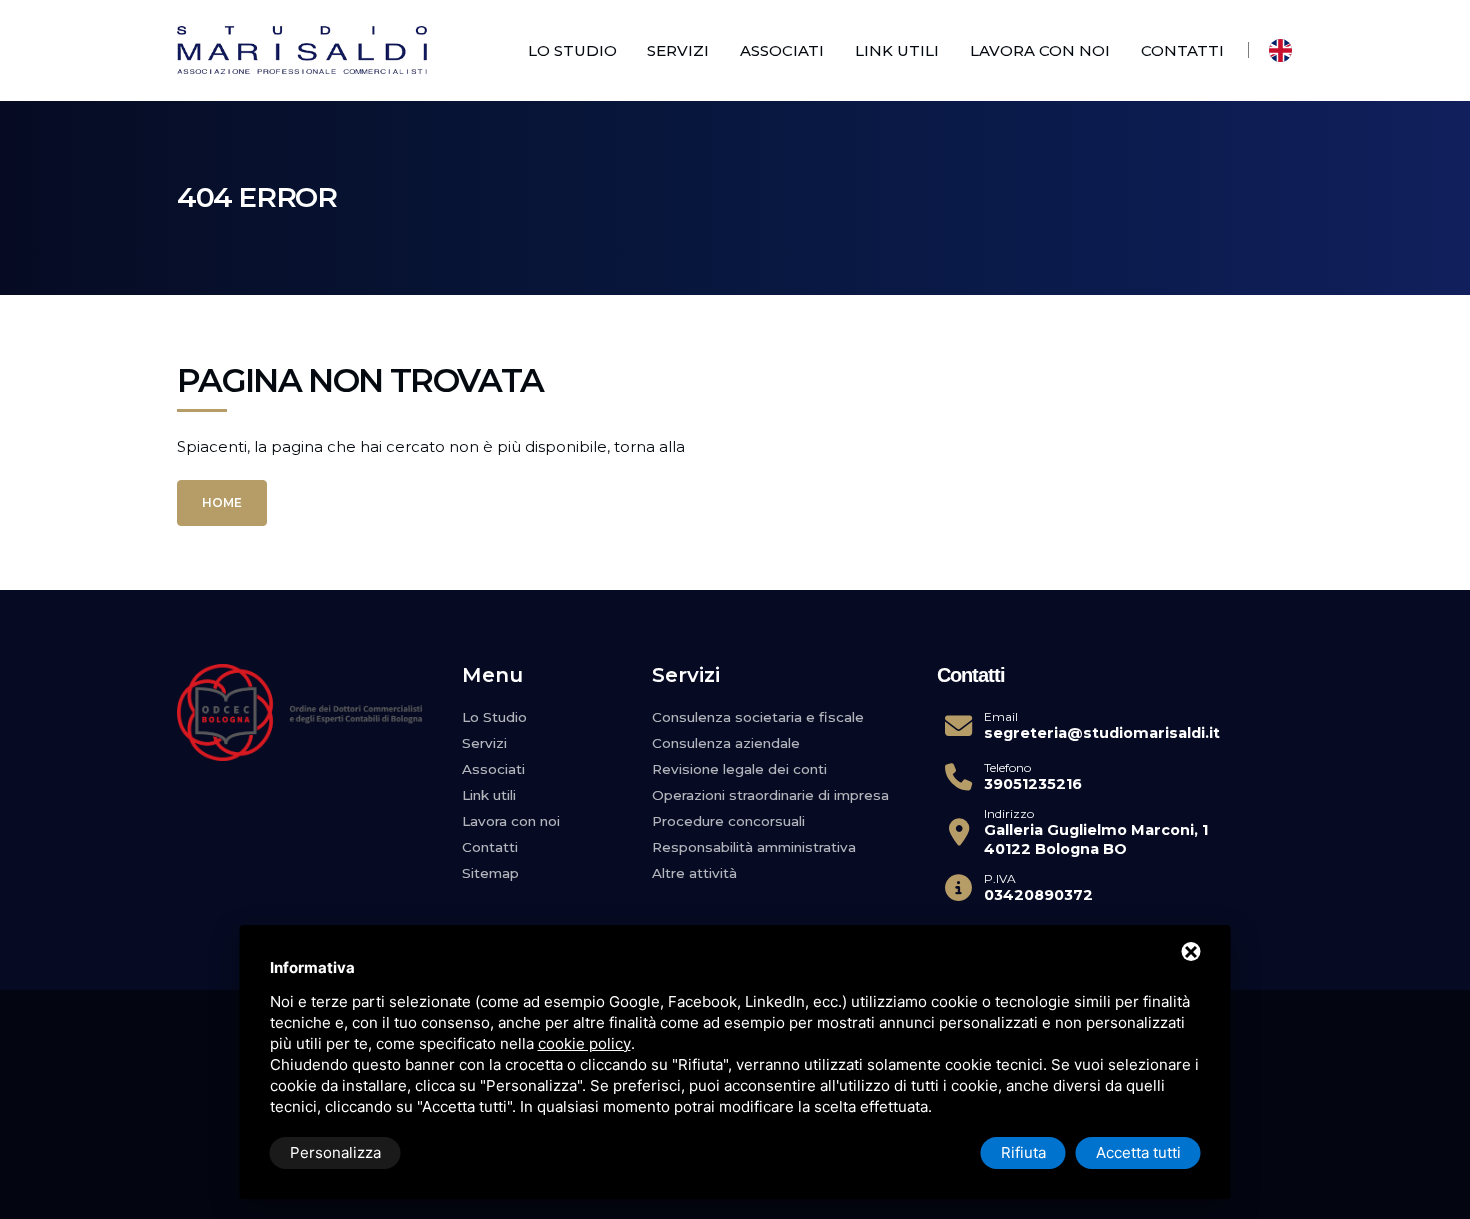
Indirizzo (1009, 814)
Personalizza (335, 1152)
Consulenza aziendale (726, 743)
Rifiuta (1023, 1152)
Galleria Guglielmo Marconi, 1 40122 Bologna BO (1096, 839)
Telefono (1007, 768)
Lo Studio (572, 50)
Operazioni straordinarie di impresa (770, 795)
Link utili (897, 50)
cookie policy (584, 1043)
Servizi (678, 50)
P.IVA (1000, 879)
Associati (782, 50)
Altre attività (694, 873)
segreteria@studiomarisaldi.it (1102, 733)
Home (222, 502)
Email (1001, 717)
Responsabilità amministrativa (754, 847)
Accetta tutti (1138, 1152)
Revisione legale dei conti (739, 769)
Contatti (1182, 50)
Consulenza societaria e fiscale (758, 717)
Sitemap (490, 873)
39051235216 (1033, 784)
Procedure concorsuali (728, 821)
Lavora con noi (1040, 50)
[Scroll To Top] (1435, 1176)
